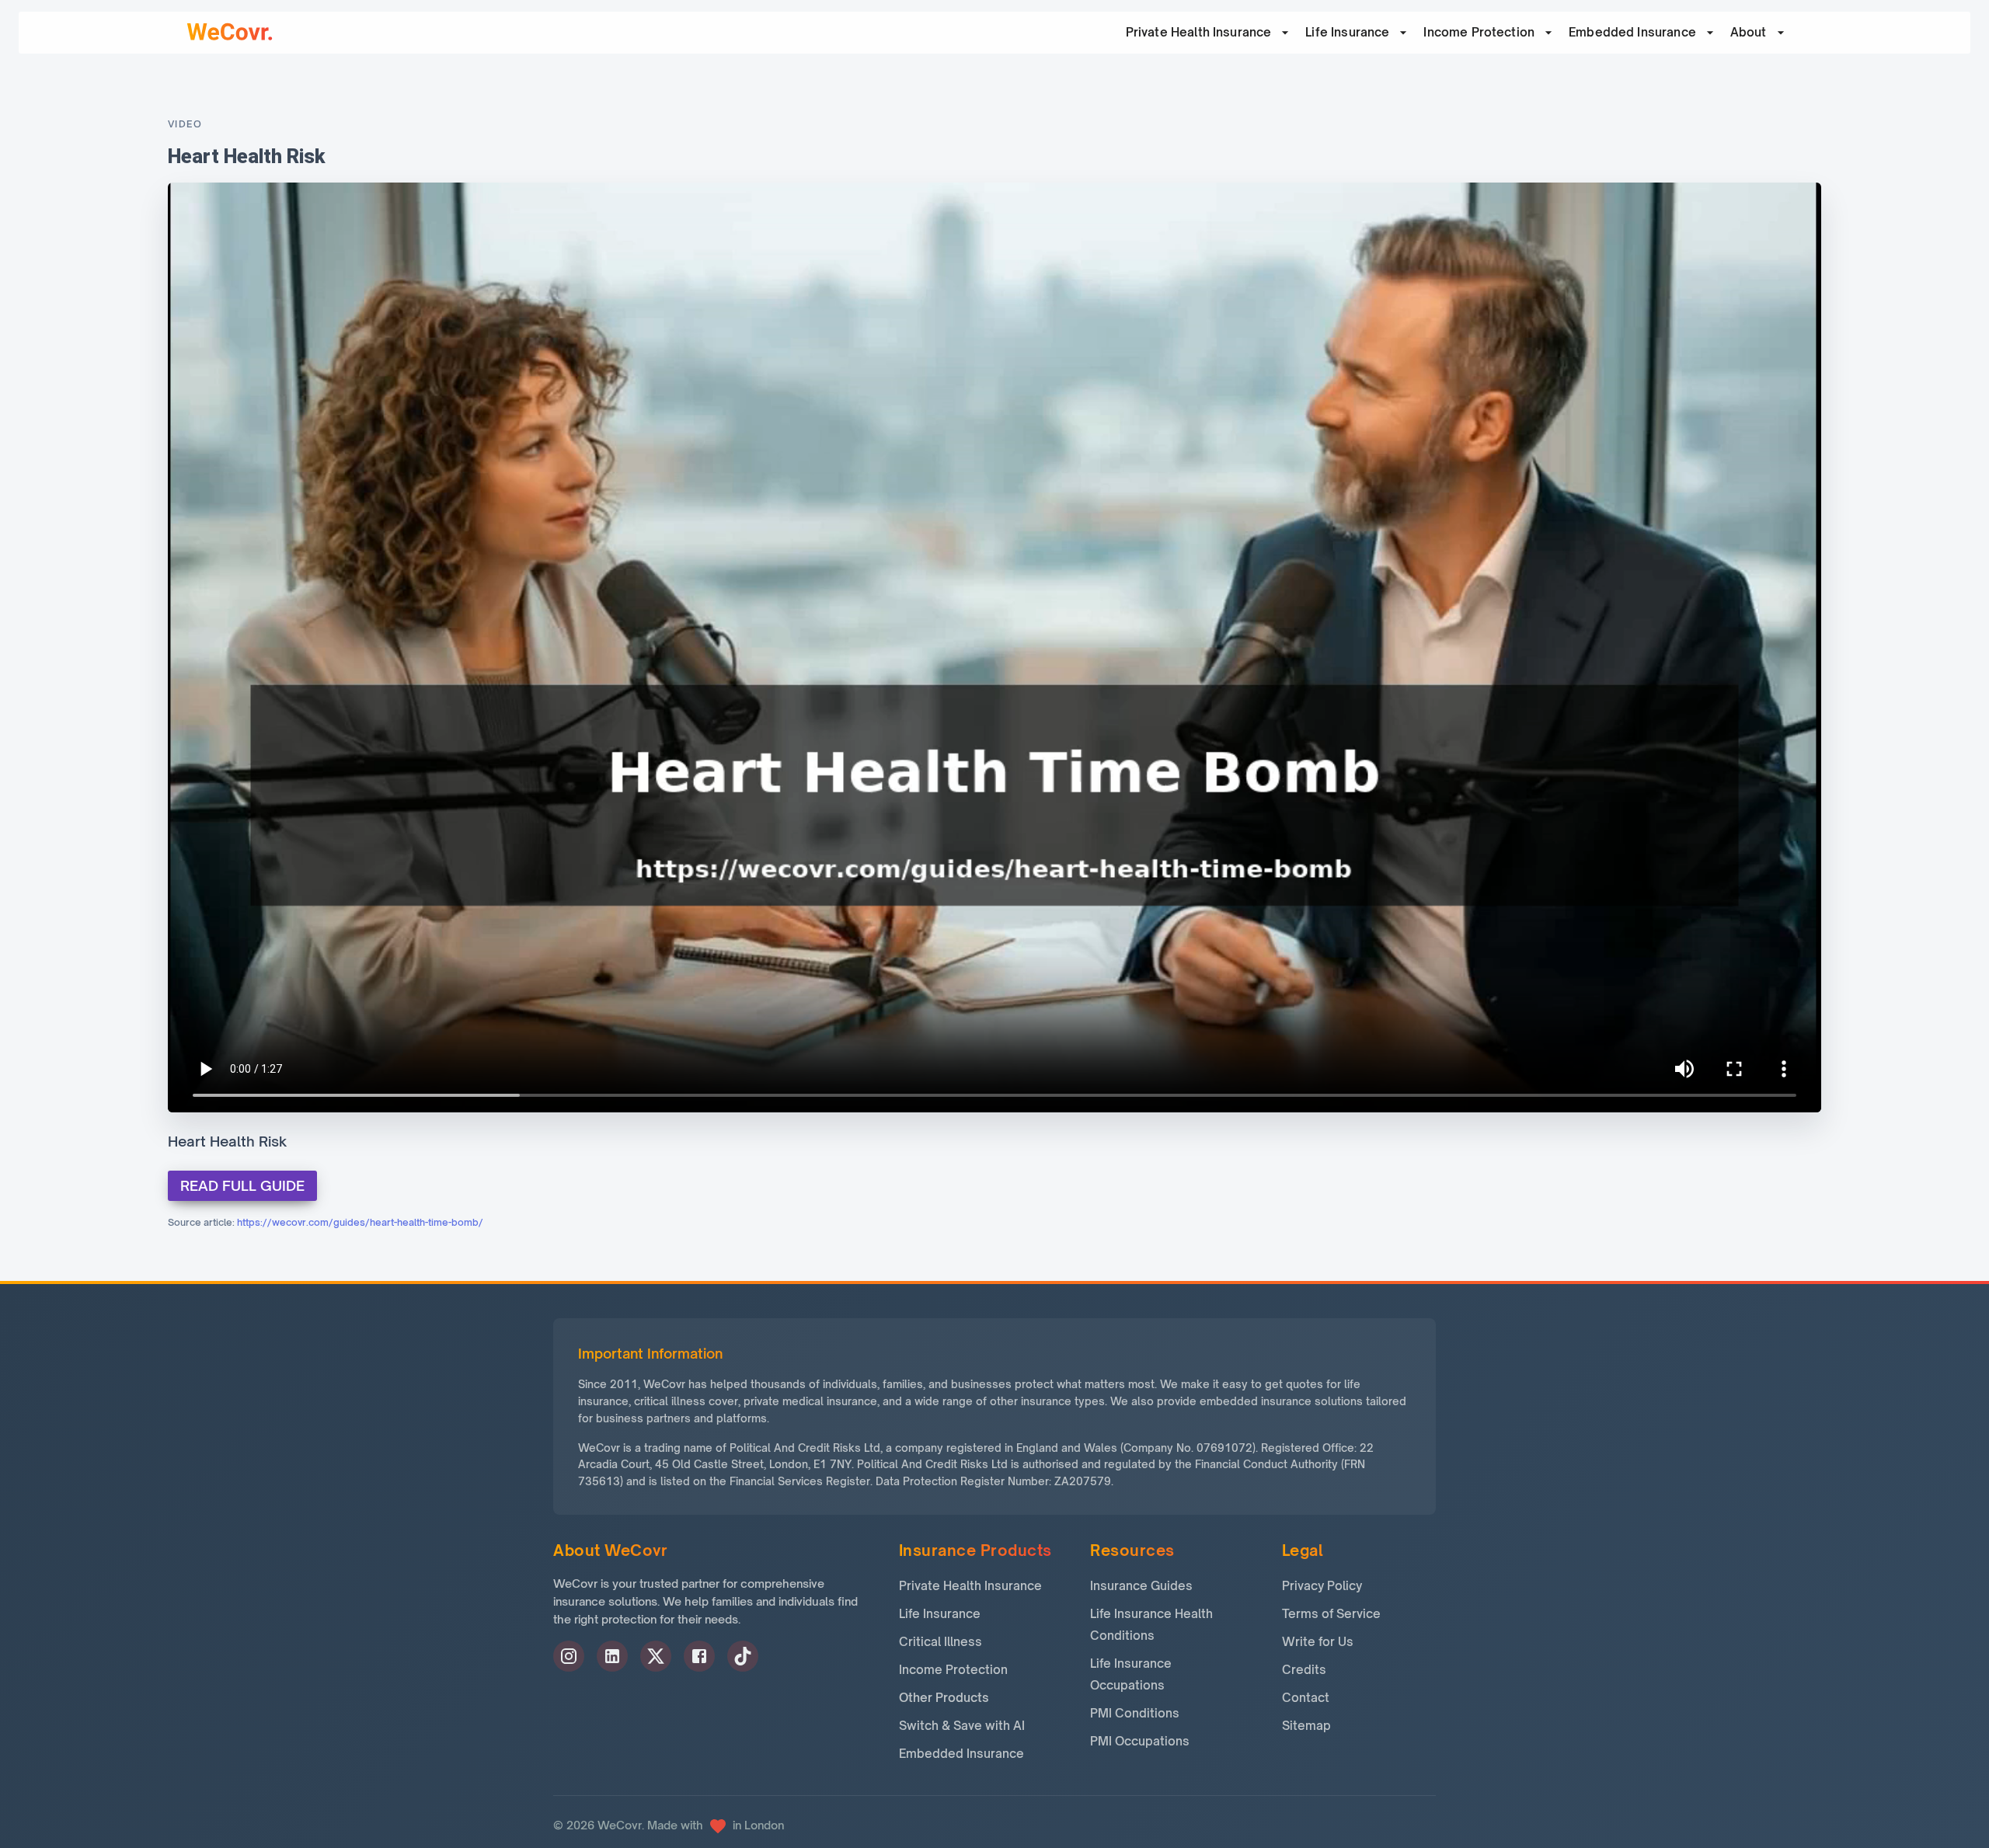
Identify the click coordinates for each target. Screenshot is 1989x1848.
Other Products (944, 1698)
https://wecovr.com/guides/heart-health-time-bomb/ (360, 1222)
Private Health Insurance (970, 1586)
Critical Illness (941, 1642)
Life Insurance (1347, 32)
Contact (1306, 1698)
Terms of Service (1331, 1614)
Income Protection (1479, 32)
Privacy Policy (1322, 1586)
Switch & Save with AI (962, 1726)
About (1749, 32)
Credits (1304, 1670)
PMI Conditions (1135, 1713)
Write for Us (1318, 1642)
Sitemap (1306, 1726)
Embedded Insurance (1632, 32)
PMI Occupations (1140, 1741)
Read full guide (242, 1185)
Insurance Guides (1141, 1586)
